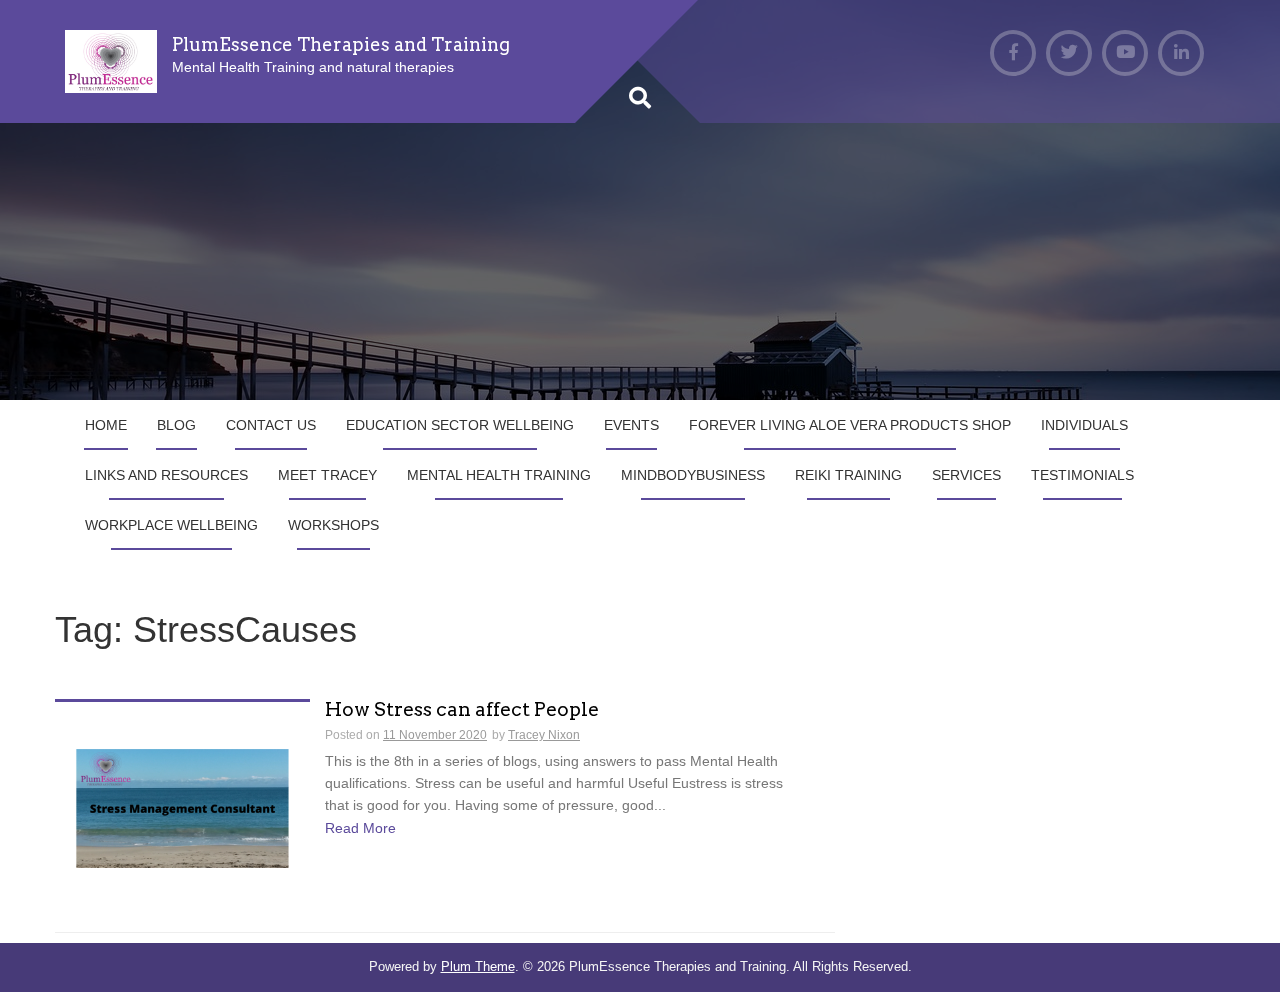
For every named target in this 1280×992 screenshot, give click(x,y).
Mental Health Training (499, 475)
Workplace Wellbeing (171, 525)
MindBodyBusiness (693, 475)
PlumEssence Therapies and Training (341, 44)
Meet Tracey (327, 475)
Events (631, 425)
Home (106, 425)
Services (966, 475)
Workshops (333, 525)
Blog (176, 425)
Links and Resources (166, 475)
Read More (360, 828)
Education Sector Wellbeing (460, 425)
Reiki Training (848, 475)
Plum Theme (478, 966)
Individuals (1084, 425)
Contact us (271, 425)
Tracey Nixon (544, 735)
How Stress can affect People (462, 710)
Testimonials (1082, 475)
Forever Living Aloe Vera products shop (850, 425)
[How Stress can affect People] (182, 807)
